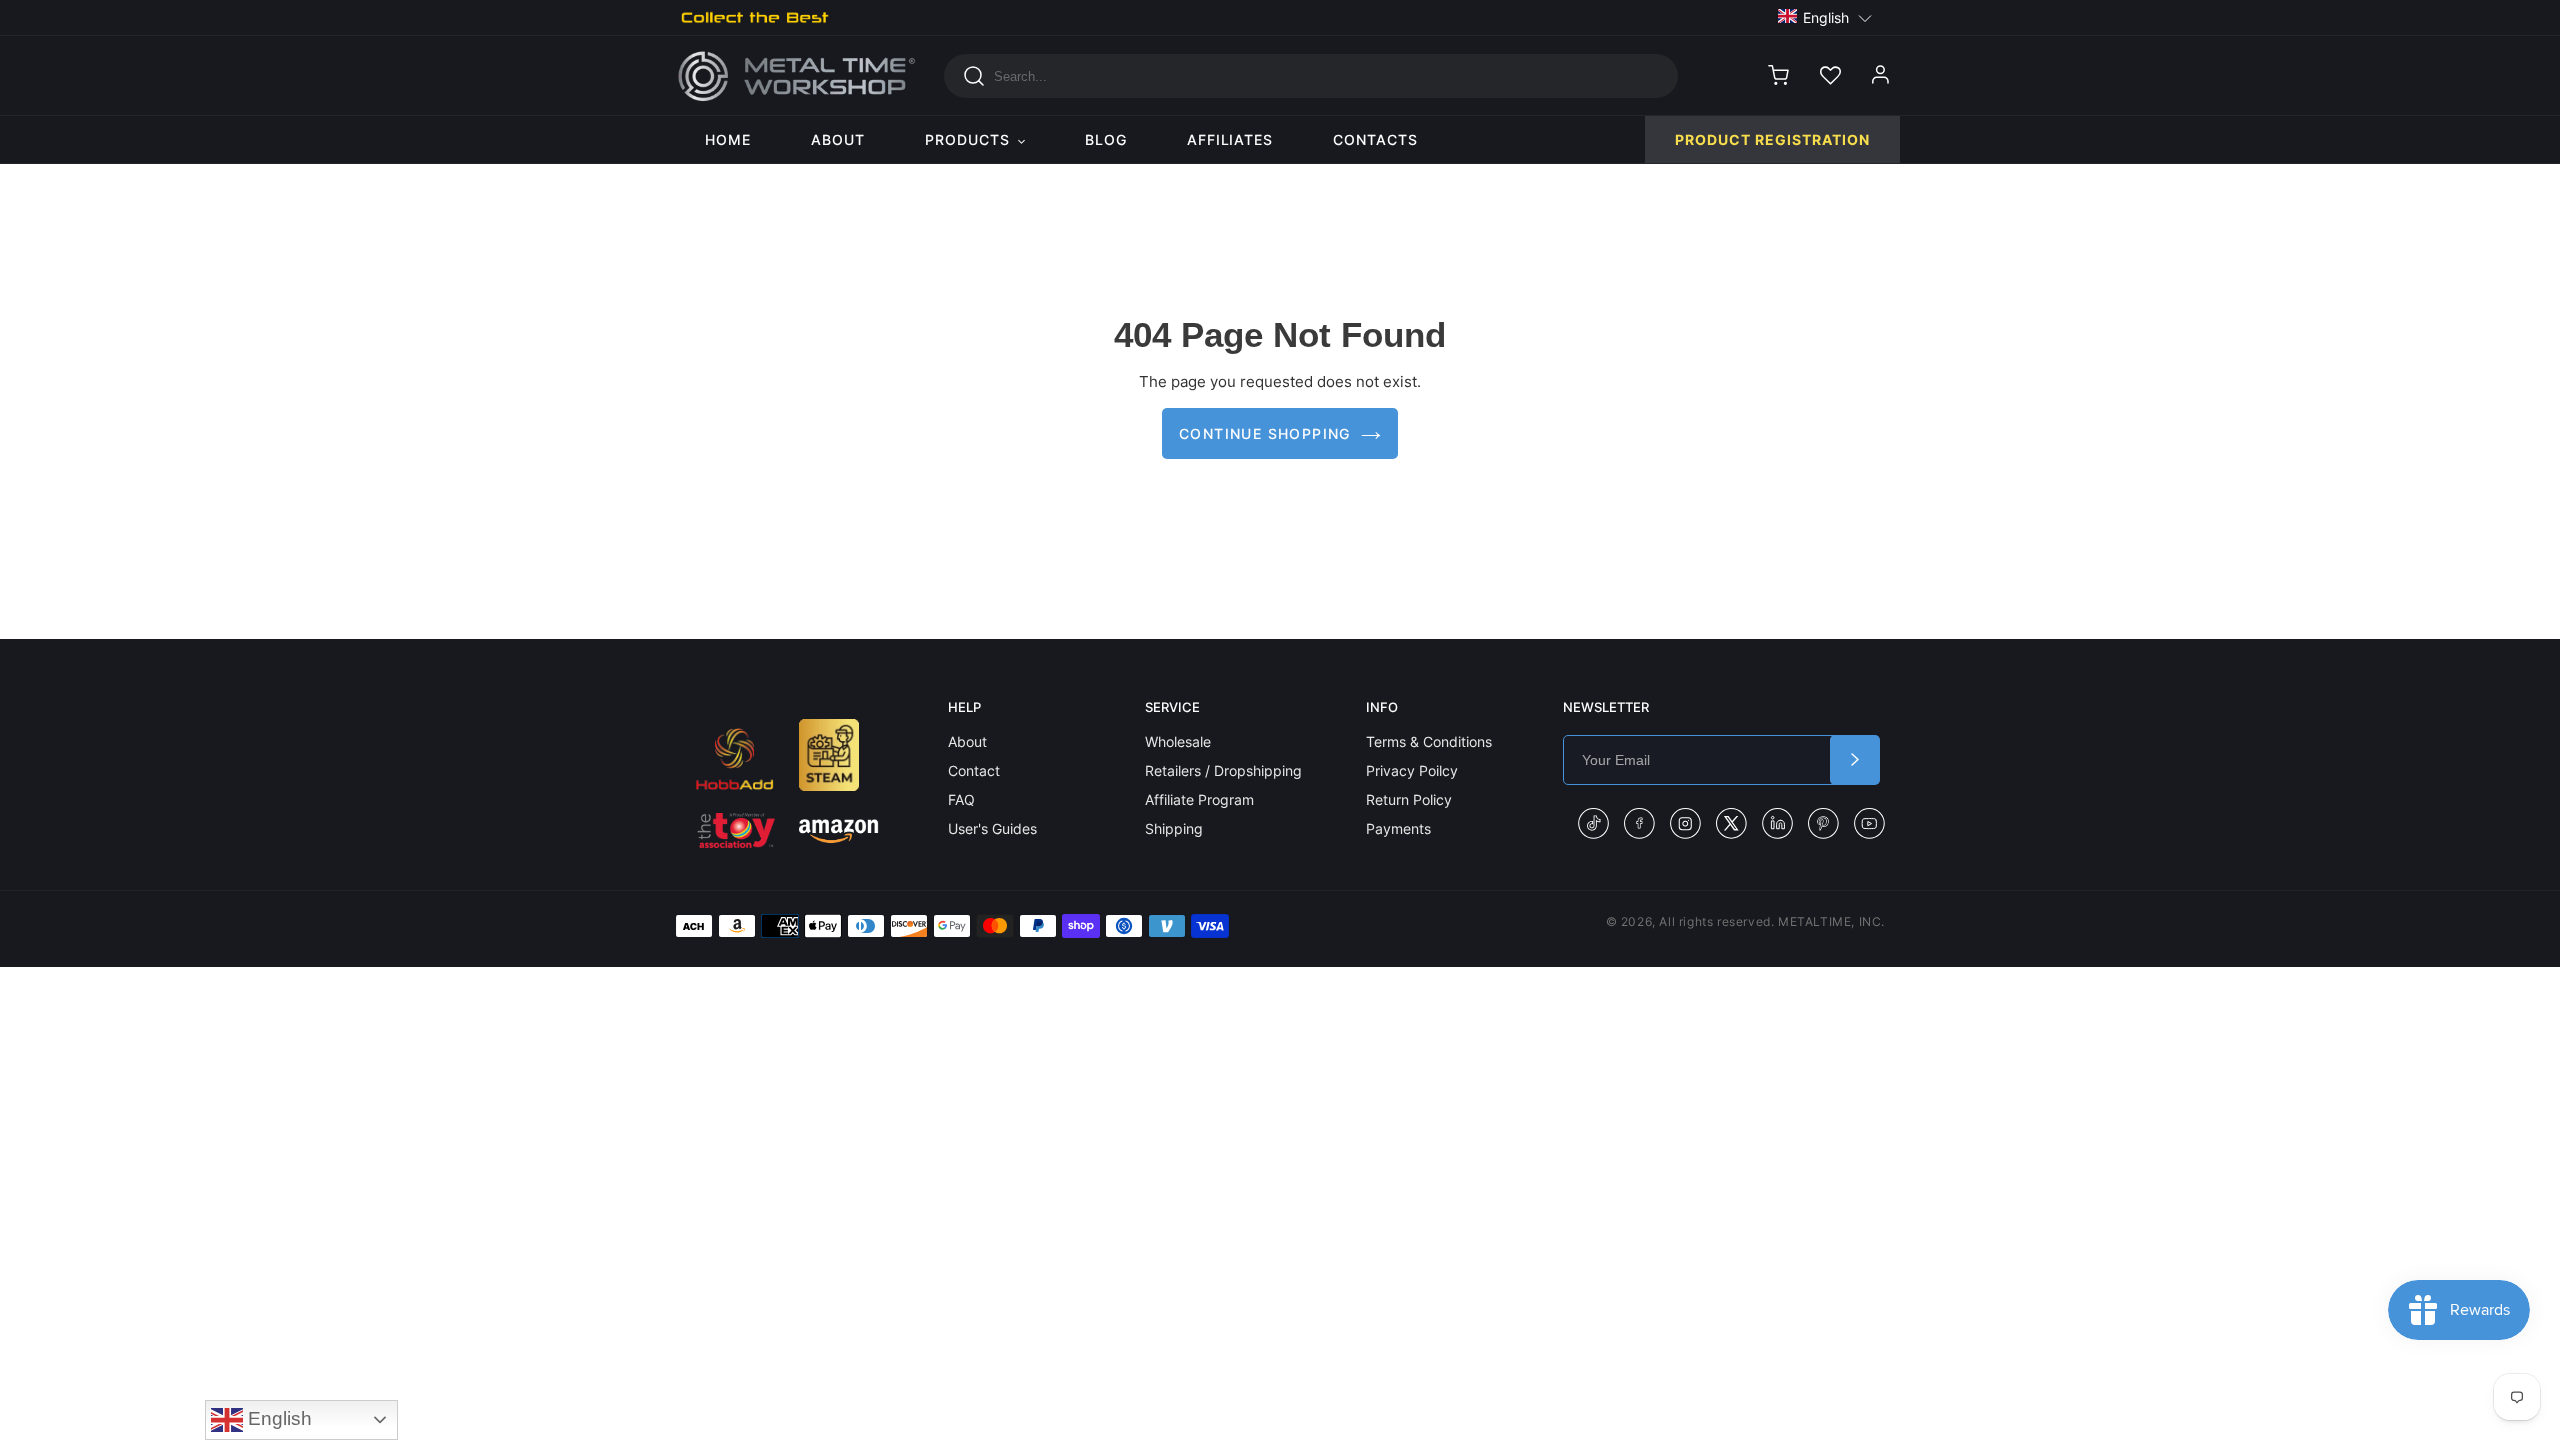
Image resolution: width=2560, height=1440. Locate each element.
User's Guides (992, 828)
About (967, 741)
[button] (1825, 16)
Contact (974, 770)
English (277, 1418)
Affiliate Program (1199, 799)
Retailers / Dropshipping (1223, 770)
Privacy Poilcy (1412, 770)
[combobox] (1311, 76)
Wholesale (1178, 741)
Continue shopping (1265, 433)
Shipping (1174, 828)
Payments (1398, 828)
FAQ (961, 799)
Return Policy (1409, 799)
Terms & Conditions (1429, 741)
